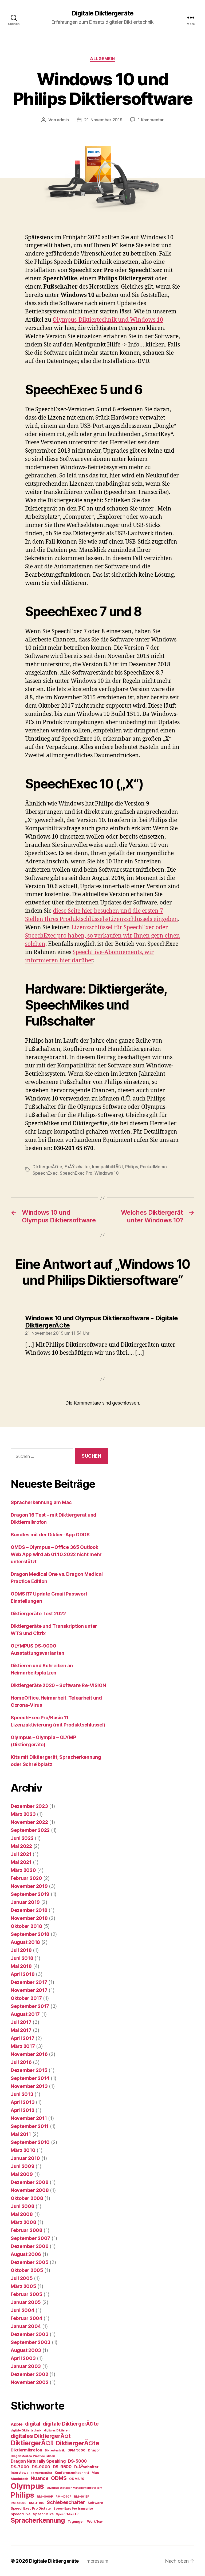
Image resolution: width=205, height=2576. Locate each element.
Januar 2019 (25, 1902)
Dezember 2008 (30, 2182)
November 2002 (30, 2382)
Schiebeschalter (66, 2502)
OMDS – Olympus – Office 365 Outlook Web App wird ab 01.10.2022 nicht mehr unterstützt (56, 1554)
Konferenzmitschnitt (72, 2473)
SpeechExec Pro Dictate (31, 2508)
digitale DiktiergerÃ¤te (71, 2424)
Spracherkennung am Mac (41, 1502)
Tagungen (76, 2521)
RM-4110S (37, 2503)
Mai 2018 (21, 1966)
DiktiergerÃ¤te (47, 1167)
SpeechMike (43, 2514)
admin (63, 120)
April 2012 (22, 2110)
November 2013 (29, 2086)
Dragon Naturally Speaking (38, 2461)
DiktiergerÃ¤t (32, 2443)
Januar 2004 (26, 2326)
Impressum (97, 2561)
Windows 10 (107, 1173)
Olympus (27, 2486)
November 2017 (29, 1990)
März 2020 (23, 1870)
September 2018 (30, 1934)
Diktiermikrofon (26, 2450)
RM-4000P (45, 2497)
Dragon (94, 2450)
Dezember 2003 (30, 2334)
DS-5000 (77, 2461)
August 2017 (25, 2014)
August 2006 (26, 2254)
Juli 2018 (21, 1950)
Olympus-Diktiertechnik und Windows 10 (108, 320)
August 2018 (25, 1942)
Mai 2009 (22, 2174)
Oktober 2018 (26, 1926)
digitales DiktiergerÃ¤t (41, 2436)
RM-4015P (82, 2497)
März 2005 (23, 2286)
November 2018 (29, 1918)
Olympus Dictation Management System (74, 2488)
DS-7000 (20, 2467)
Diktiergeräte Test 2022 (38, 1614)
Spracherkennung (38, 2520)
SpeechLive (20, 2514)
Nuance (40, 2478)
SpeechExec (45, 1173)
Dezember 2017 (29, 1982)
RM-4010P (63, 2497)
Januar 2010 (25, 2158)
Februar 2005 (27, 2294)
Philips (131, 1167)
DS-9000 (41, 2467)
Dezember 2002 (29, 2374)
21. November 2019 (103, 120)
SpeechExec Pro (76, 1173)
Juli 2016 (21, 2062)
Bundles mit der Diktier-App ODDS (50, 1535)
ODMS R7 (77, 2479)
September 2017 (30, 2006)
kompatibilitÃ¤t (108, 1167)
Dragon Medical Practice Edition (33, 2456)
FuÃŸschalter (77, 1167)
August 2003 (26, 2350)
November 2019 (29, 1886)
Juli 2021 (21, 1854)
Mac (95, 2473)
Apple (17, 2424)
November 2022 (29, 1822)
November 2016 (29, 2054)
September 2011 (30, 2126)
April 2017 (22, 2038)
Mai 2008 (22, 2214)
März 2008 (23, 2222)
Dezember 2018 (29, 1910)
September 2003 (31, 2342)
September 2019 (30, 1894)
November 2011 (29, 2118)
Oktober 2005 (27, 2270)
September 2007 (30, 2238)
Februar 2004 (27, 2318)
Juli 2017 (21, 2022)
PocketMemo (153, 1167)
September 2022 (30, 1830)
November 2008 (30, 2190)
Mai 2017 (21, 2030)
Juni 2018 (22, 1958)
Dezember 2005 (30, 2262)
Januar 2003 (26, 2366)
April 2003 (23, 2358)
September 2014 (30, 2078)
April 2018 (23, 1974)
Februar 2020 (26, 1878)
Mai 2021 (21, 1862)
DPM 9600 (76, 2450)
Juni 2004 (23, 2310)
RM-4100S (19, 2503)
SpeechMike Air (67, 2514)
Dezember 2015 (29, 2070)
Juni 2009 (23, 2166)
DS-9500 (62, 2467)
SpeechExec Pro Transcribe (73, 2509)
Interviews (19, 2473)
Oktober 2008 (27, 2198)
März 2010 (23, 2150)
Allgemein (102, 59)
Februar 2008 (27, 2230)
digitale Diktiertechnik (26, 2431)
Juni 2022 (22, 1838)
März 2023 (23, 1814)
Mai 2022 (21, 1846)
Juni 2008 (23, 2206)
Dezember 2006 (30, 2246)
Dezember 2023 (29, 1806)
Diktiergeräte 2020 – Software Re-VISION (58, 1685)
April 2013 (23, 2102)
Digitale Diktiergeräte (102, 13)
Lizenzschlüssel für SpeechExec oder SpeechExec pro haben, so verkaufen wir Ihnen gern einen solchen (102, 936)
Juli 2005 (22, 2278)
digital (33, 2424)
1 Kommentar (151, 120)
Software (95, 2503)
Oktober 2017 (26, 1998)
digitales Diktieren (57, 2431)
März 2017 (23, 2046)
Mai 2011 (21, 2134)
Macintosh (19, 2479)
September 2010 (30, 2142)
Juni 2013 (22, 2094)
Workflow (95, 2521)
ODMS (59, 2478)
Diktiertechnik (55, 2451)
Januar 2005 (26, 2302)
